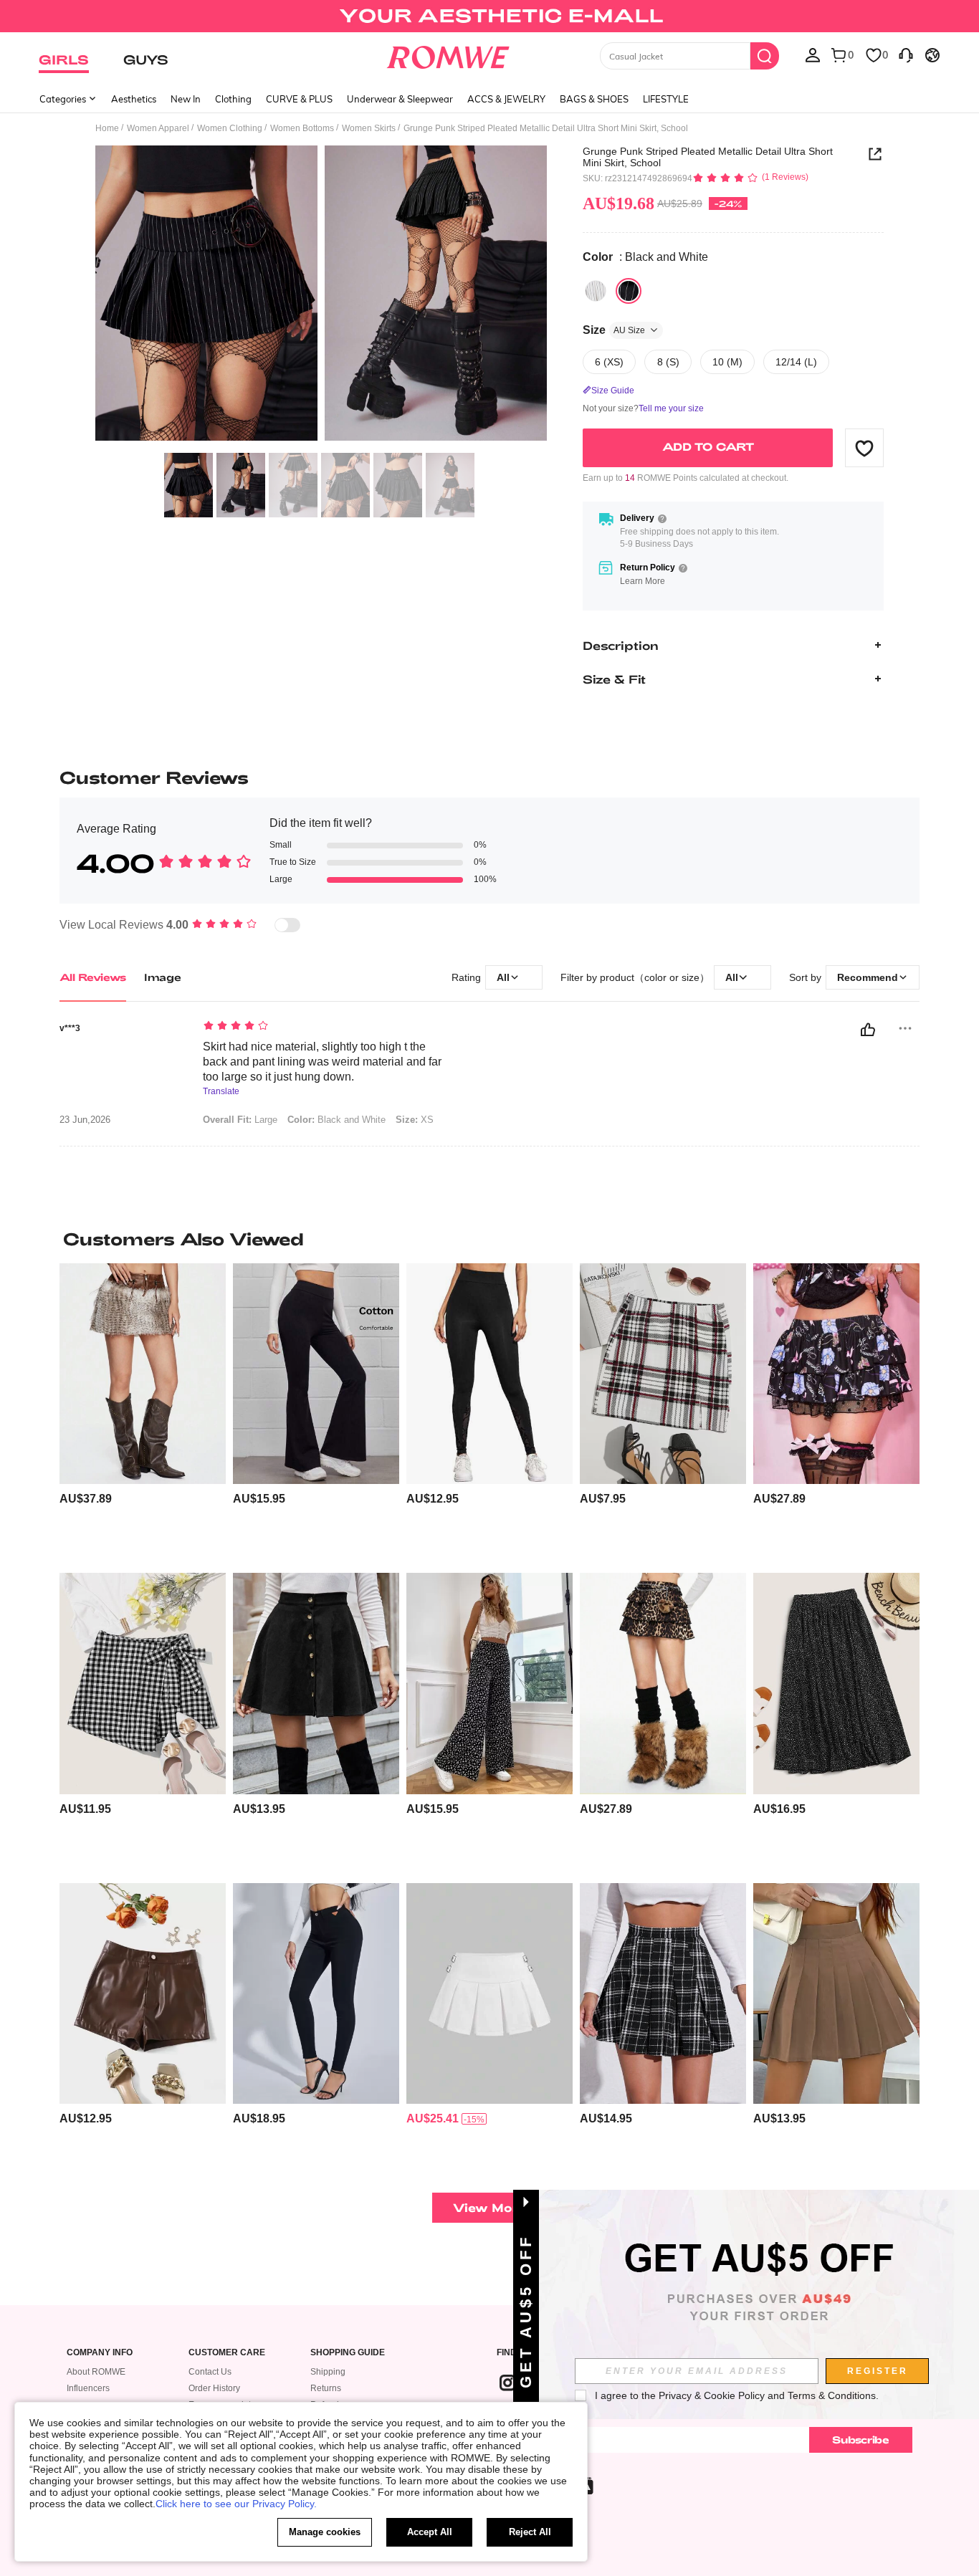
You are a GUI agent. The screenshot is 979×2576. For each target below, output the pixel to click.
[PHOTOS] (321, 296)
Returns (326, 2388)
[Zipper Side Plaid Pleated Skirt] (663, 1994)
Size (614, 330)
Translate (221, 1092)
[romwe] (448, 54)
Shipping (328, 2372)
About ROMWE (96, 2372)
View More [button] (489, 2207)
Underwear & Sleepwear (400, 99)
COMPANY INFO (100, 2353)
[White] (596, 291)
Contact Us (210, 2372)
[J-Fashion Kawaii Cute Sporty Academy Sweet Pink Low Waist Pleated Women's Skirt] (489, 1994)
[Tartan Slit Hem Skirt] (663, 1374)
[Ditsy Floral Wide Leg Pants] (489, 1684)
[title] (489, 1239)
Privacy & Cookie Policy (712, 2395)
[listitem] (143, 1413)
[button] (864, 448)
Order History (214, 2388)
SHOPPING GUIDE (348, 2353)
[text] (325, 1027)
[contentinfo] (86, 1499)
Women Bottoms (302, 128)
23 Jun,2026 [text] (85, 1120)
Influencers (88, 2388)
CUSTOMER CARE (227, 2353)
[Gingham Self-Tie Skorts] (143, 1684)
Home (107, 128)
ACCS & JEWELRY (506, 99)
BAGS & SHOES (594, 99)
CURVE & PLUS (299, 99)
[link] (489, 17)
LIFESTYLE (666, 99)
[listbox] (813, 54)
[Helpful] (868, 1030)
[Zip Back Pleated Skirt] (836, 1994)
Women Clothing (230, 128)
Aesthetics (134, 99)
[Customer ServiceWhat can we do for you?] (906, 54)
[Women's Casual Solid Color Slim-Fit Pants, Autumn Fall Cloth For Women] (316, 1994)
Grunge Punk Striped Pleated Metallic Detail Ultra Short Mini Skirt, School (708, 157)
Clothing (233, 99)
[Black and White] (629, 291)
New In (186, 99)
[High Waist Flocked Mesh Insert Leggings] (489, 1374)
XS (415, 1120)
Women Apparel (158, 128)
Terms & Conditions (832, 2395)
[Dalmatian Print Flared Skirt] (836, 1684)
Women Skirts (369, 128)
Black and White (336, 1120)
